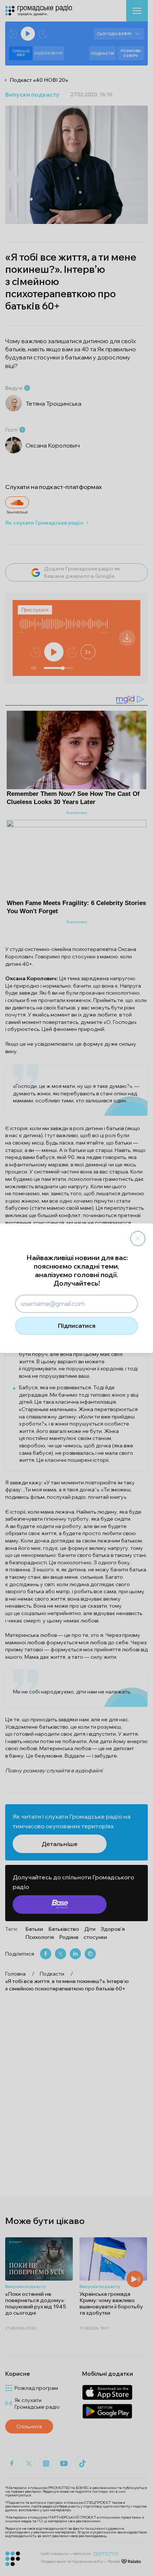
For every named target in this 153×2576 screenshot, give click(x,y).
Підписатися (77, 1326)
